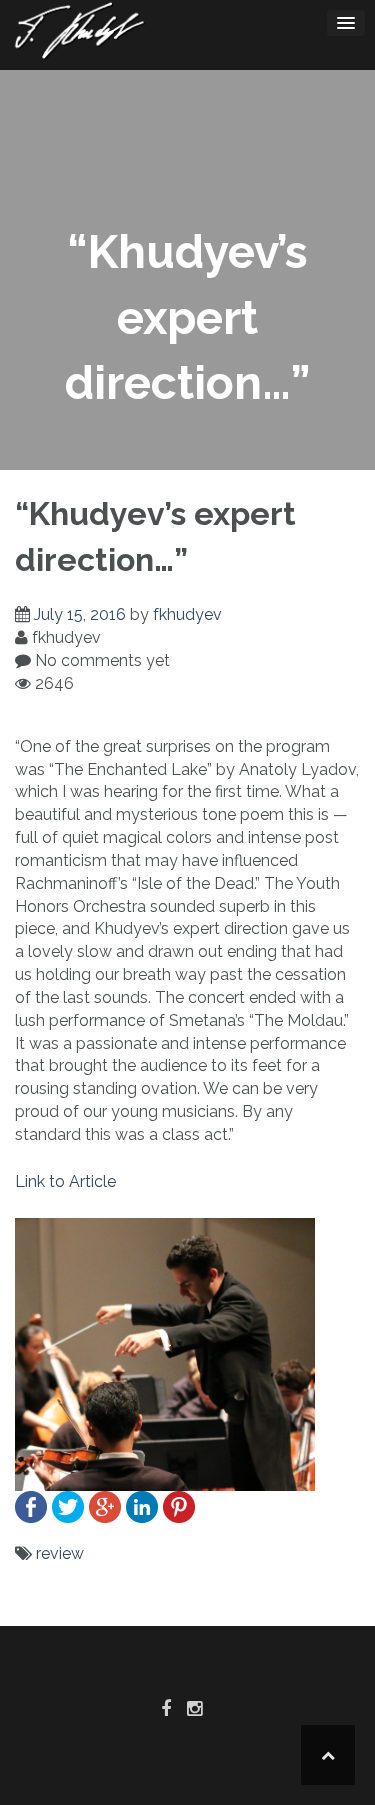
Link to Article (65, 1181)
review (60, 1553)
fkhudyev (187, 614)
